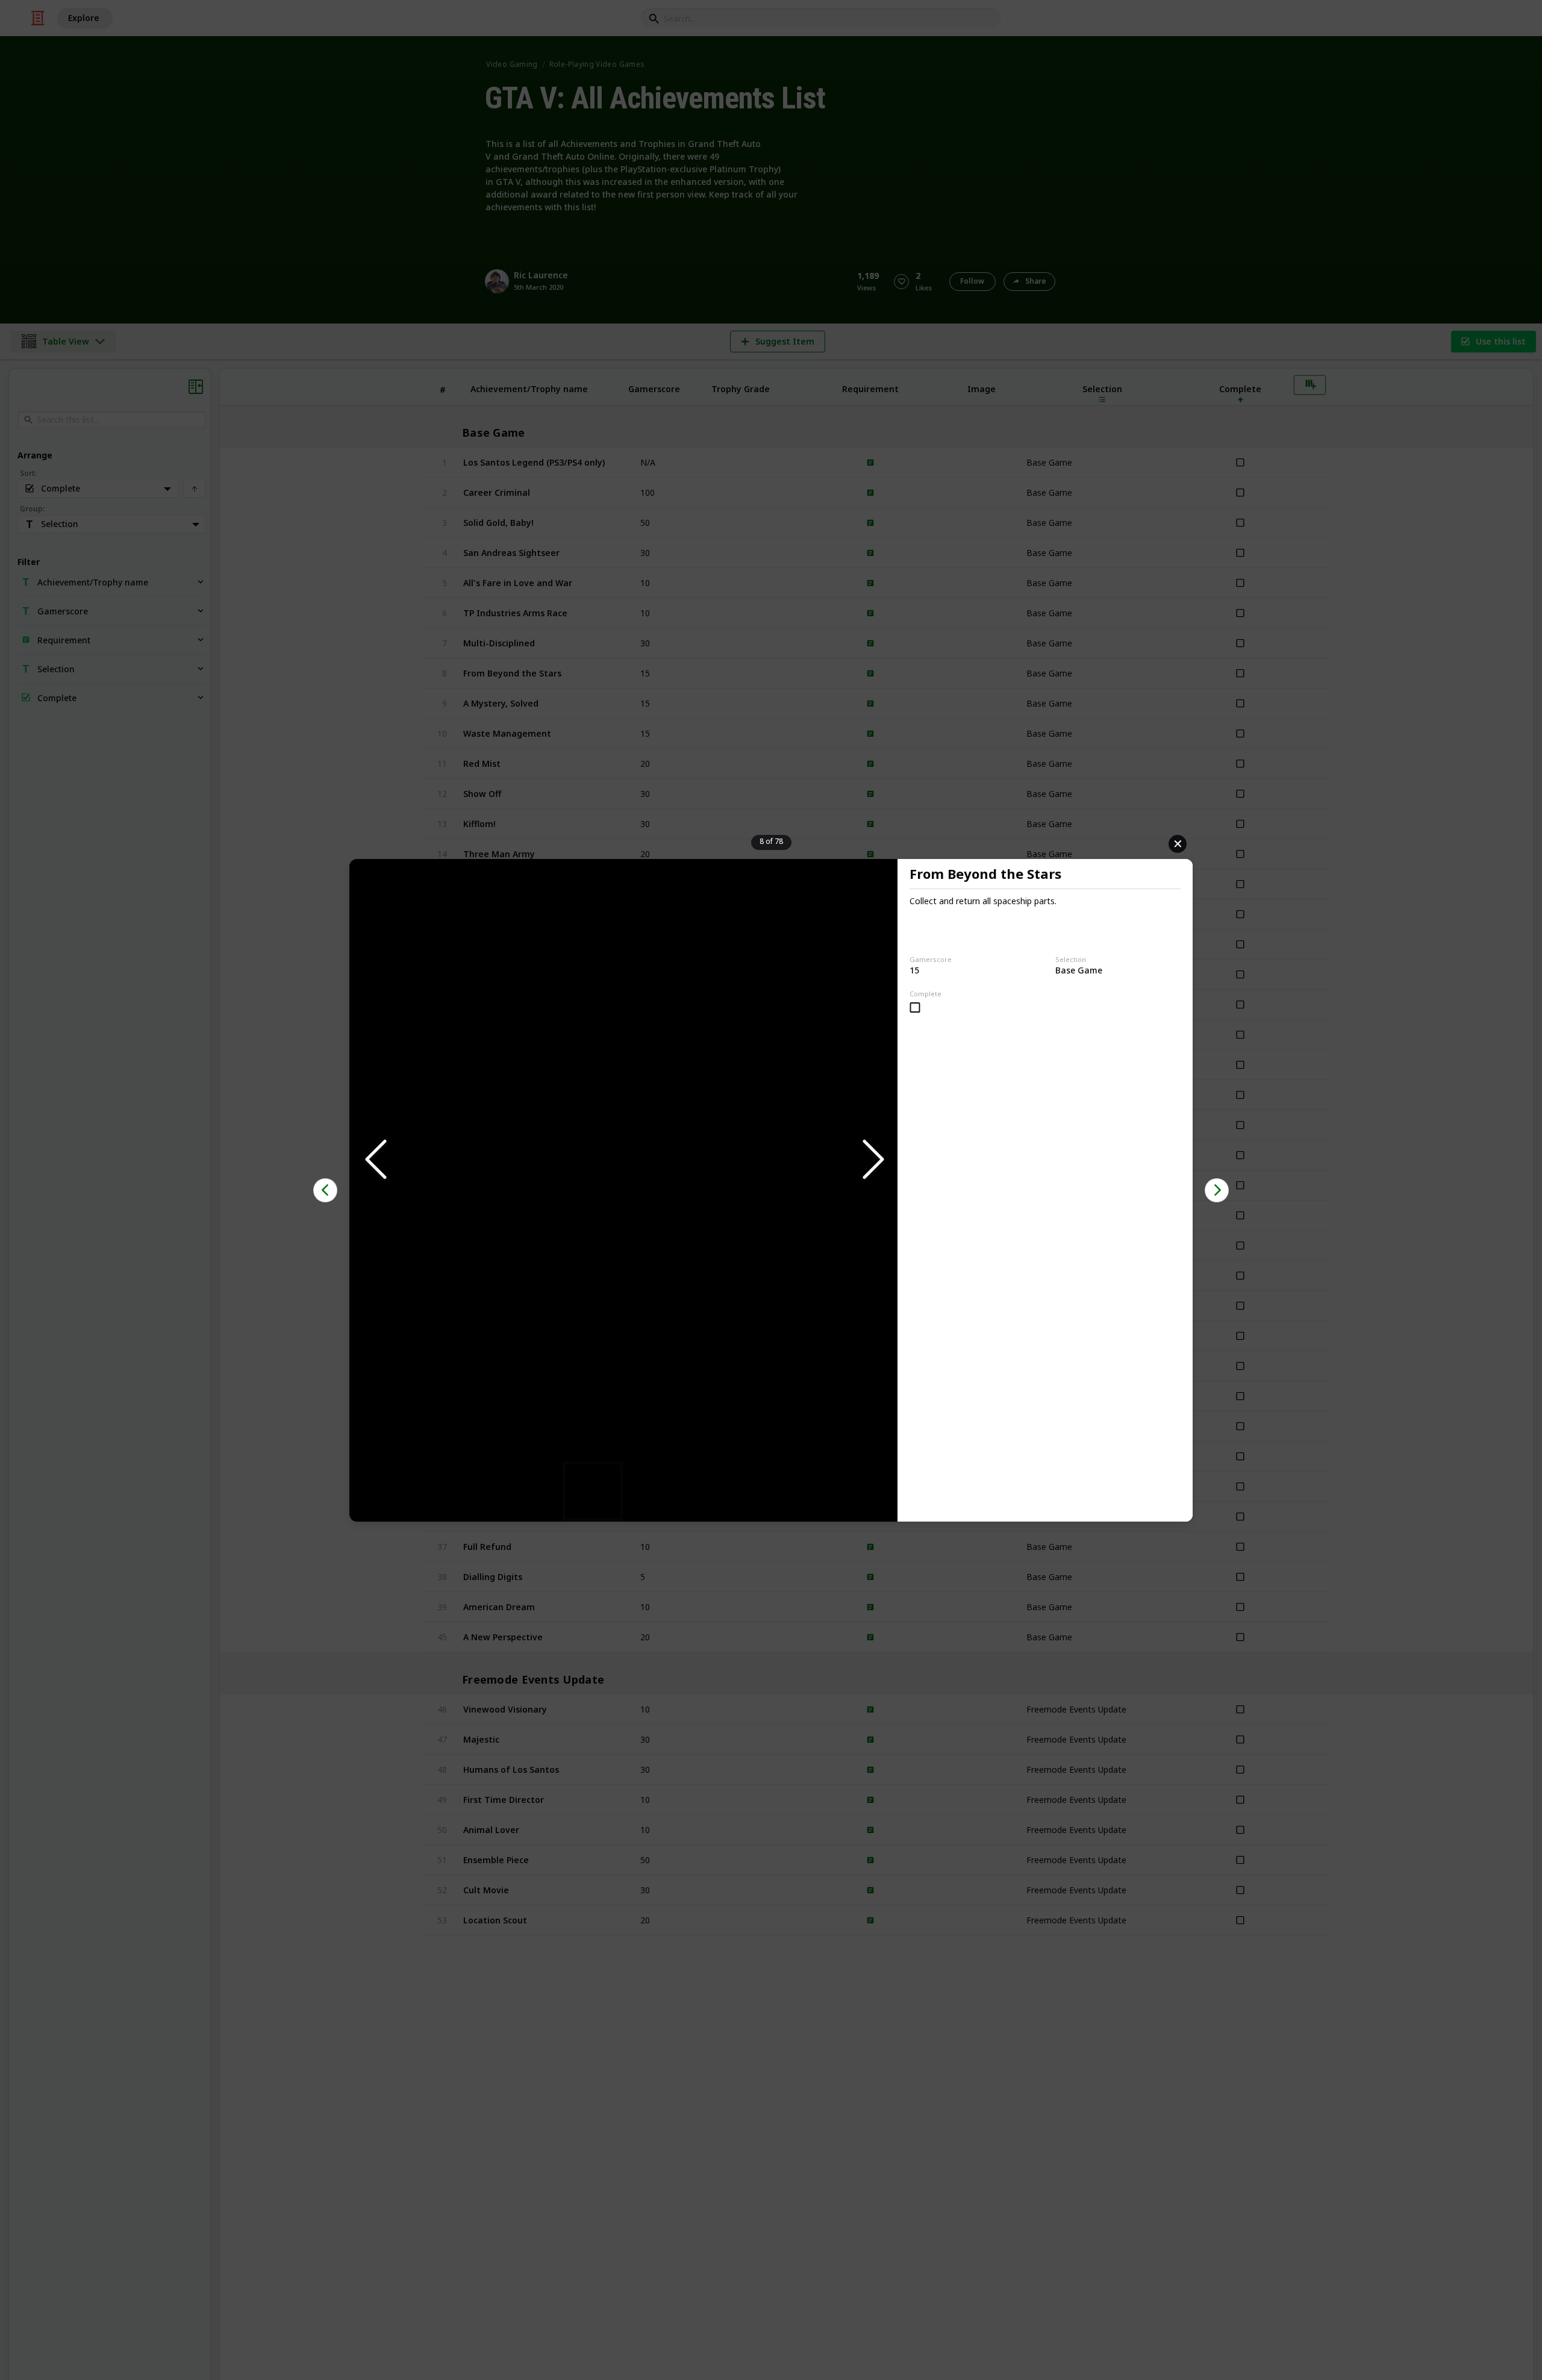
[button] (623, 1160)
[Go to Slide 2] (654, 1491)
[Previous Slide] (375, 1160)
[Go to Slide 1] (593, 1491)
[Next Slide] (872, 1160)
